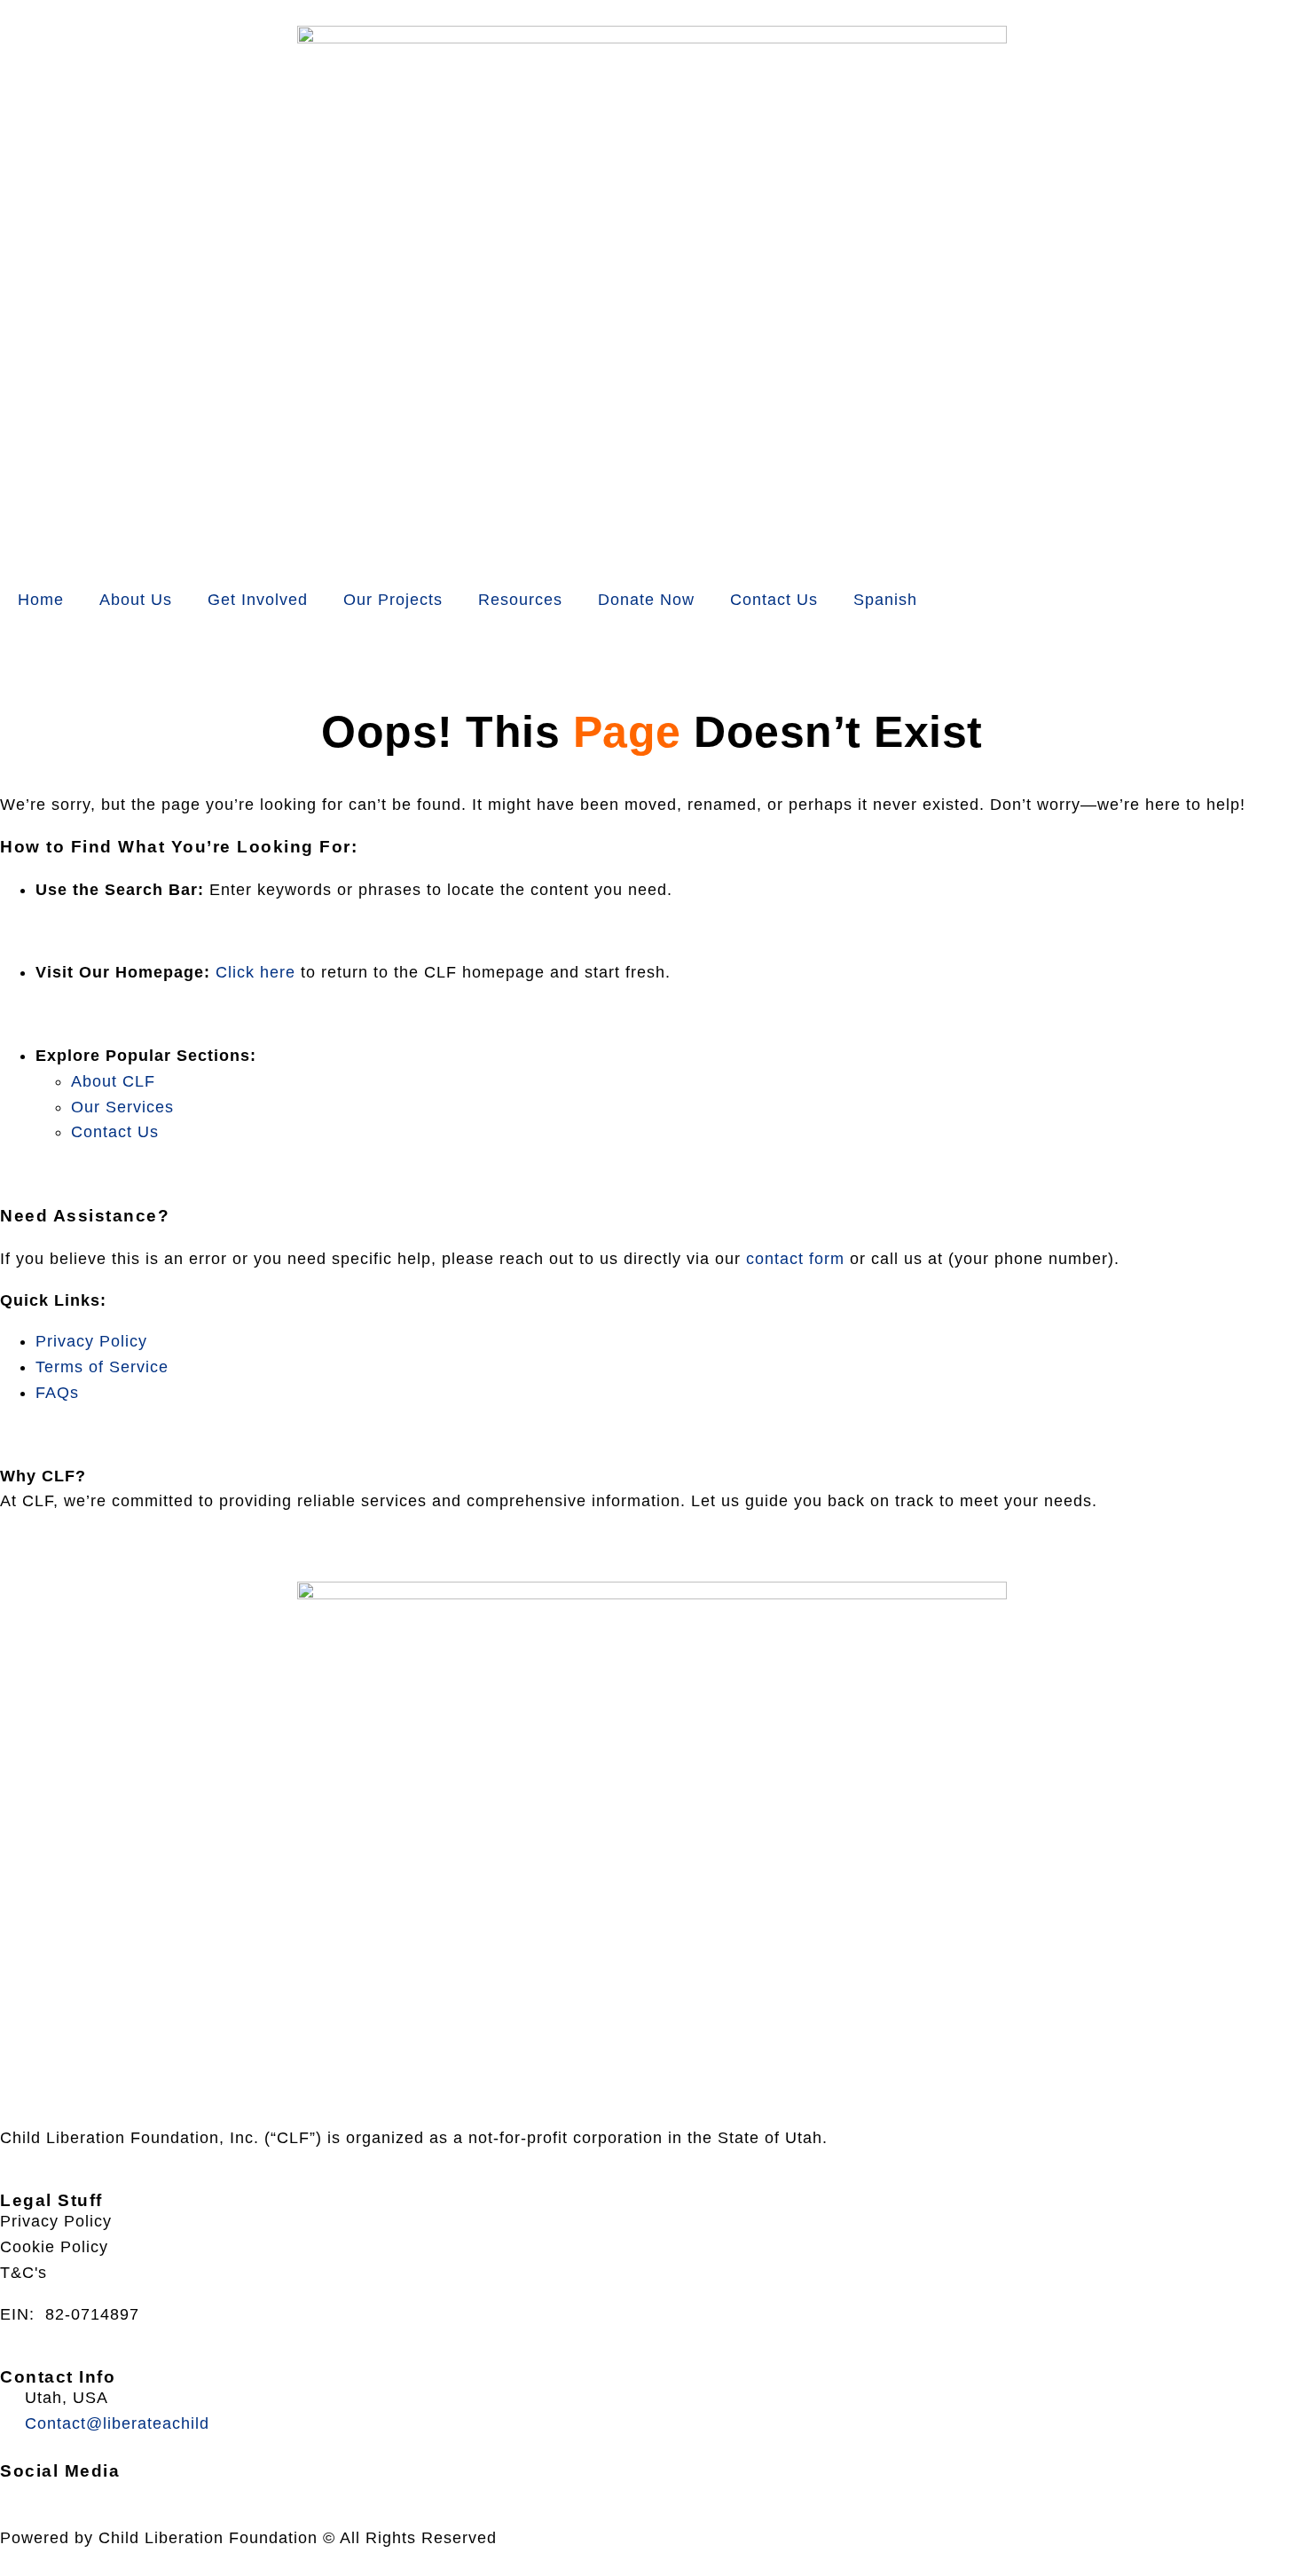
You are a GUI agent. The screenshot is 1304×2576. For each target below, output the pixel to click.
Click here (255, 972)
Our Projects (393, 600)
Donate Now (646, 600)
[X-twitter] (29, 2489)
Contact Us (774, 600)
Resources (520, 600)
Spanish (885, 600)
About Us (136, 600)
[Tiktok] (93, 2489)
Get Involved (258, 600)
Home (41, 600)
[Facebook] (8, 2489)
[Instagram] (72, 2489)
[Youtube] (51, 2489)
